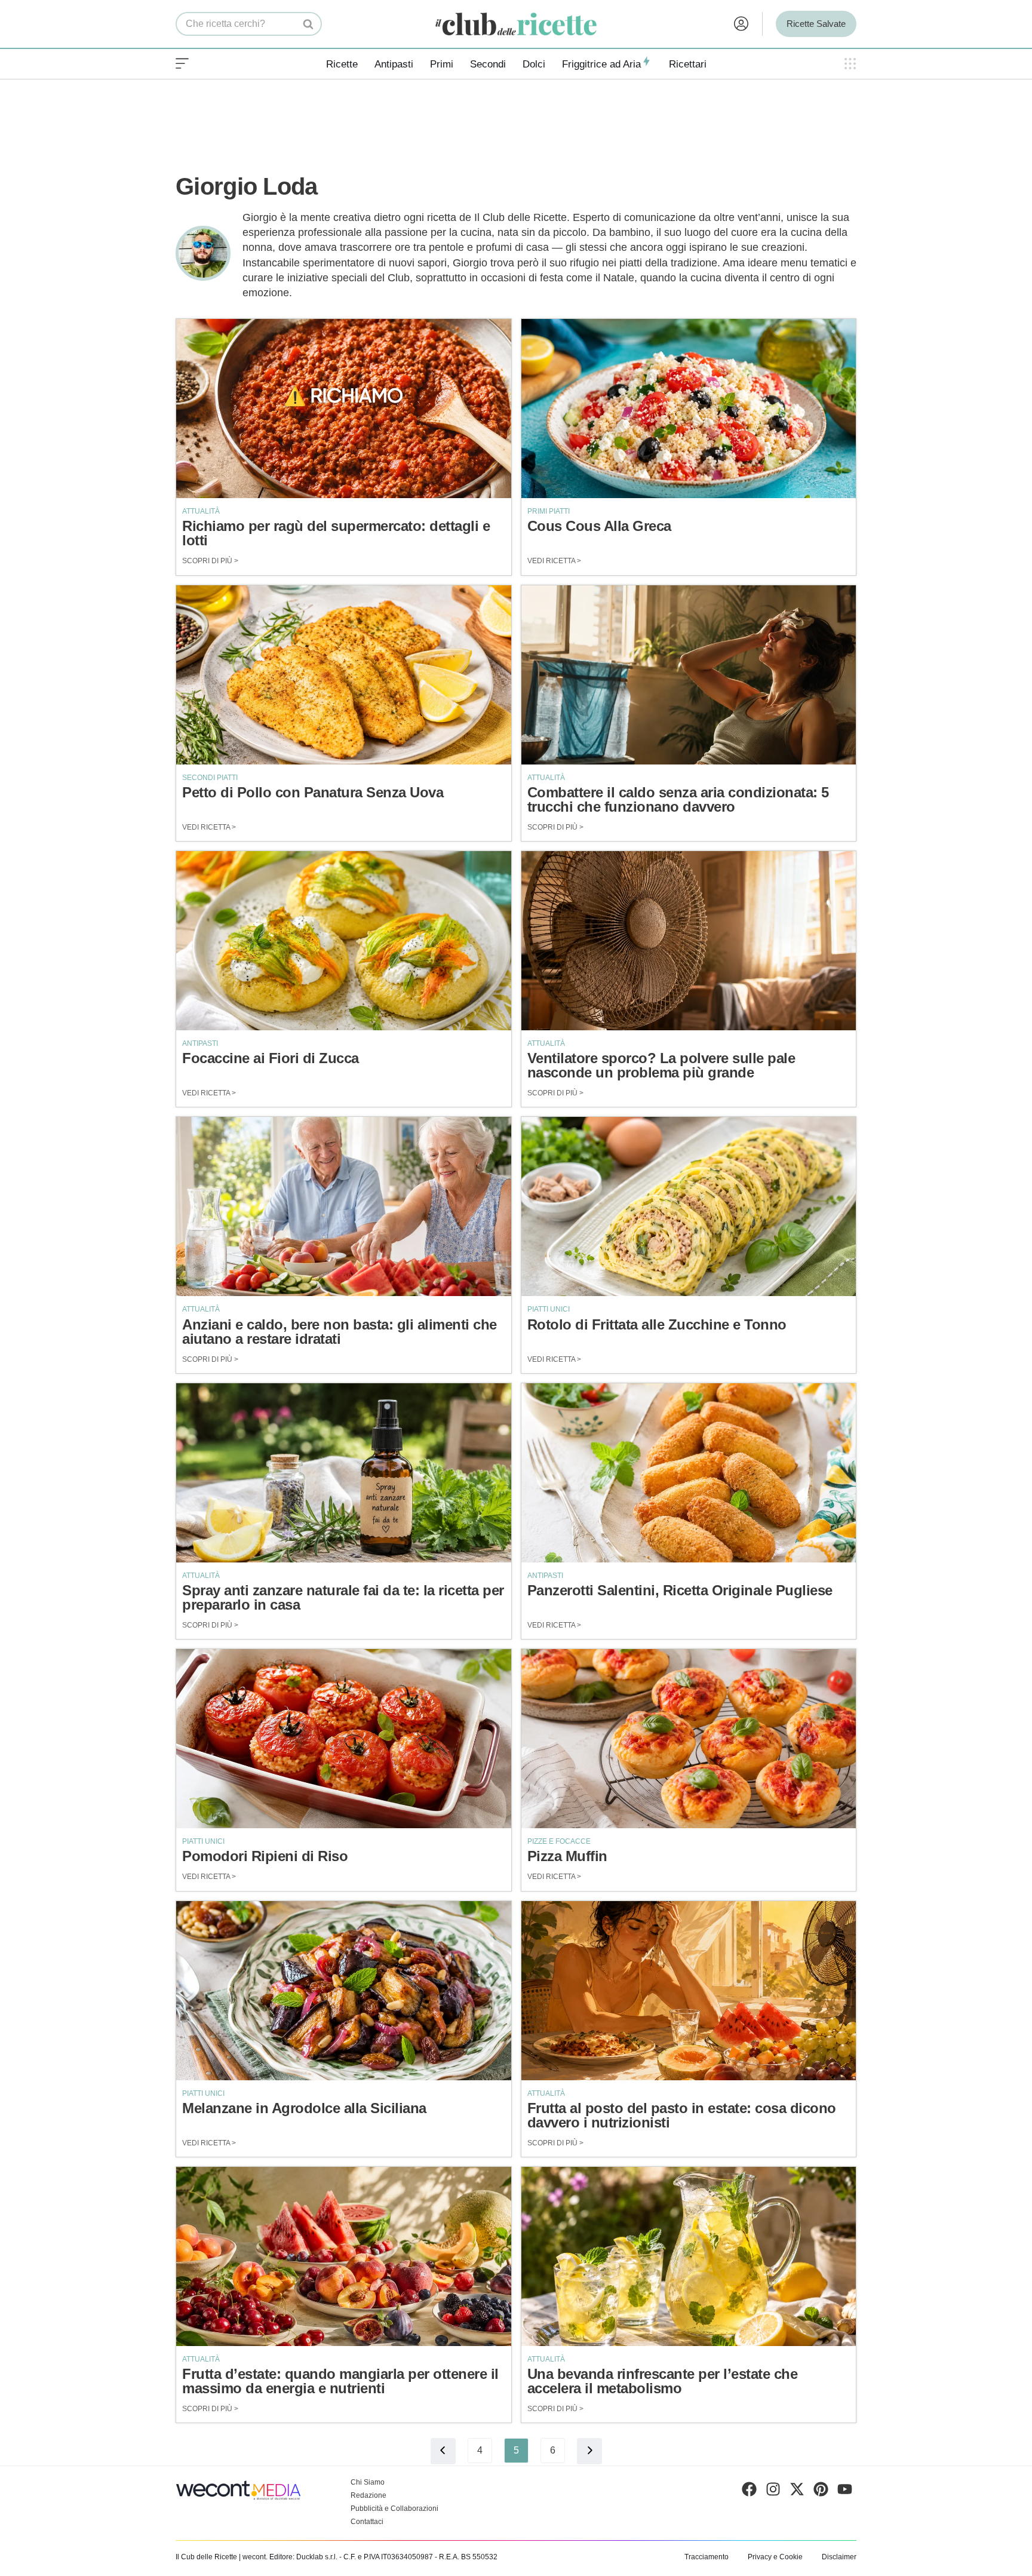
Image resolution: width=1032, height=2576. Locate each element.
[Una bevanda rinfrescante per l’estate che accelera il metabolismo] (689, 2256)
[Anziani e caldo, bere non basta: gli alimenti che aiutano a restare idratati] (344, 1206)
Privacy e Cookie (775, 2557)
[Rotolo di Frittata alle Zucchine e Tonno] (689, 1206)
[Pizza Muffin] (689, 1739)
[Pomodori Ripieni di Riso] (344, 1739)
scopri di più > (210, 561)
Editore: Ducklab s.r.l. (303, 2557)
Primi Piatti (549, 511)
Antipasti (394, 64)
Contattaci (367, 2522)
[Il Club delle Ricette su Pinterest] (821, 2492)
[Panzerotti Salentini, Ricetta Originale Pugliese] (689, 1473)
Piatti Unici (549, 1309)
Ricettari (688, 64)
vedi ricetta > (554, 561)
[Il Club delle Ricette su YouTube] (845, 2492)
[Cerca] (308, 24)
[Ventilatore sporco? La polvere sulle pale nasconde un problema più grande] (689, 941)
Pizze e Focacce (559, 1841)
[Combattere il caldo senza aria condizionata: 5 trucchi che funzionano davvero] (689, 675)
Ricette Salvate (816, 24)
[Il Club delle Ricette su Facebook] (749, 2492)
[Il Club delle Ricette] (516, 24)
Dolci (534, 64)
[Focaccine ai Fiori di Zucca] (344, 941)
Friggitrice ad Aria (601, 64)
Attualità (201, 511)
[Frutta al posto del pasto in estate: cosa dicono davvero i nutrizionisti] (689, 1991)
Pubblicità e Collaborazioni (394, 2509)
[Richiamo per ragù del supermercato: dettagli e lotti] (344, 409)
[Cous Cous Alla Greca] (689, 409)
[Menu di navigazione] (182, 64)
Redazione (368, 2495)
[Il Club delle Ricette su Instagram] (773, 2492)
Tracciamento (707, 2557)
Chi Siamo (368, 2482)
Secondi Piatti (210, 778)
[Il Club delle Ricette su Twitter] (797, 2492)
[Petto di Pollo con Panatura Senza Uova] (344, 675)
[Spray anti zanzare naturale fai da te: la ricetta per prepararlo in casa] (344, 1473)
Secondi (488, 64)
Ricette (342, 64)
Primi (442, 64)
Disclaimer (839, 2557)
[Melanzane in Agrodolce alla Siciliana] (344, 1991)
